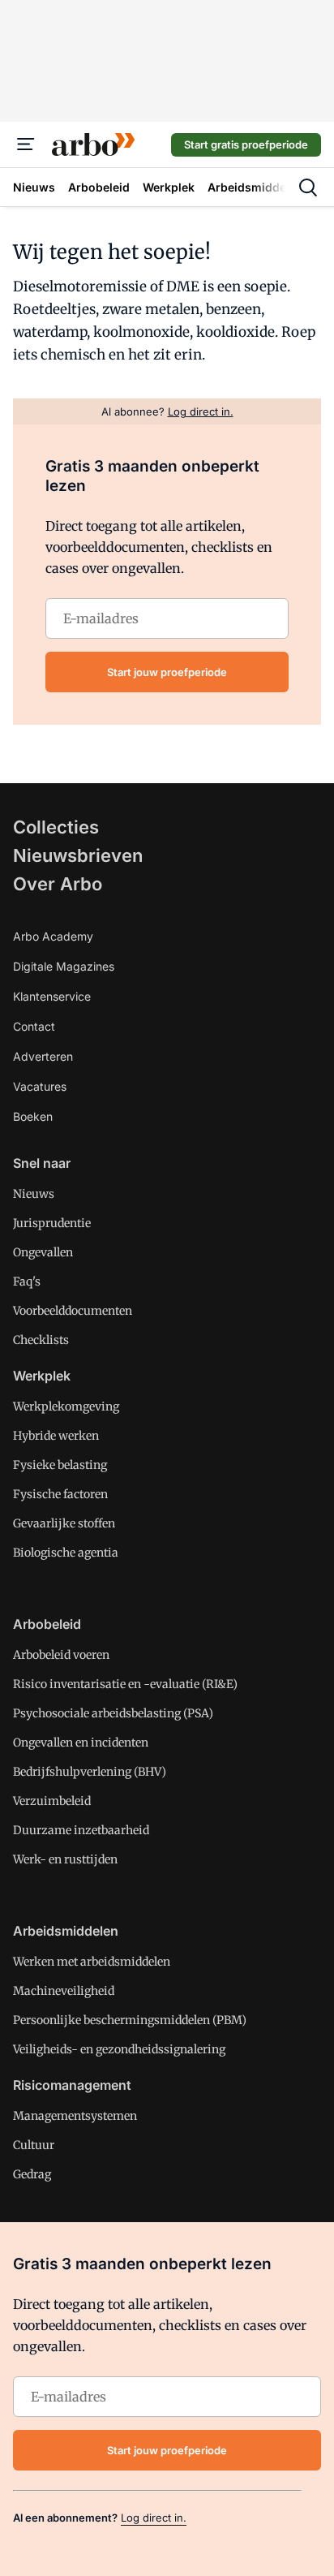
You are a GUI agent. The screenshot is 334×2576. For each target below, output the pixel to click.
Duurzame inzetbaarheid (81, 1830)
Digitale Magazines (64, 966)
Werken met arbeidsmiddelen (92, 1962)
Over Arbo (58, 884)
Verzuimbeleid (52, 1801)
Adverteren (43, 1056)
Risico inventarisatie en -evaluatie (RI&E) (125, 1684)
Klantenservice (52, 996)
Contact (34, 1026)
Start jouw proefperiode (167, 672)
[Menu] (26, 144)
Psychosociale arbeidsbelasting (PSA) (113, 1713)
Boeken (33, 1116)
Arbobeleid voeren (61, 1655)
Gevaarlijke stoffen (64, 1523)
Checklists (41, 1340)
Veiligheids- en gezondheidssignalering (119, 2049)
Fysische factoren (60, 1494)
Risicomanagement (72, 2085)
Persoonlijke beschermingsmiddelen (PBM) (130, 2020)
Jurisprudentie (52, 1223)
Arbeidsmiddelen (66, 1931)
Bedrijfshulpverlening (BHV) (90, 1772)
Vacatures (40, 1086)
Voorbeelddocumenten (73, 1311)
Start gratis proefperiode (246, 144)
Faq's (27, 1282)
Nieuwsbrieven (78, 855)
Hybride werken (56, 1436)
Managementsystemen (75, 2116)
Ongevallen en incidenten (81, 1742)
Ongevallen (43, 1252)
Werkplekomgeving (66, 1406)
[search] (308, 187)
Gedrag (32, 2174)
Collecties (56, 827)
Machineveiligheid (64, 1991)
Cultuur (34, 2145)
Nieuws (34, 1194)
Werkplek (42, 1376)
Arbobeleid (47, 1624)
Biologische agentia (66, 1553)
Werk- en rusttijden (65, 1859)
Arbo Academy (53, 936)
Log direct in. (154, 2518)
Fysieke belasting (60, 1465)
